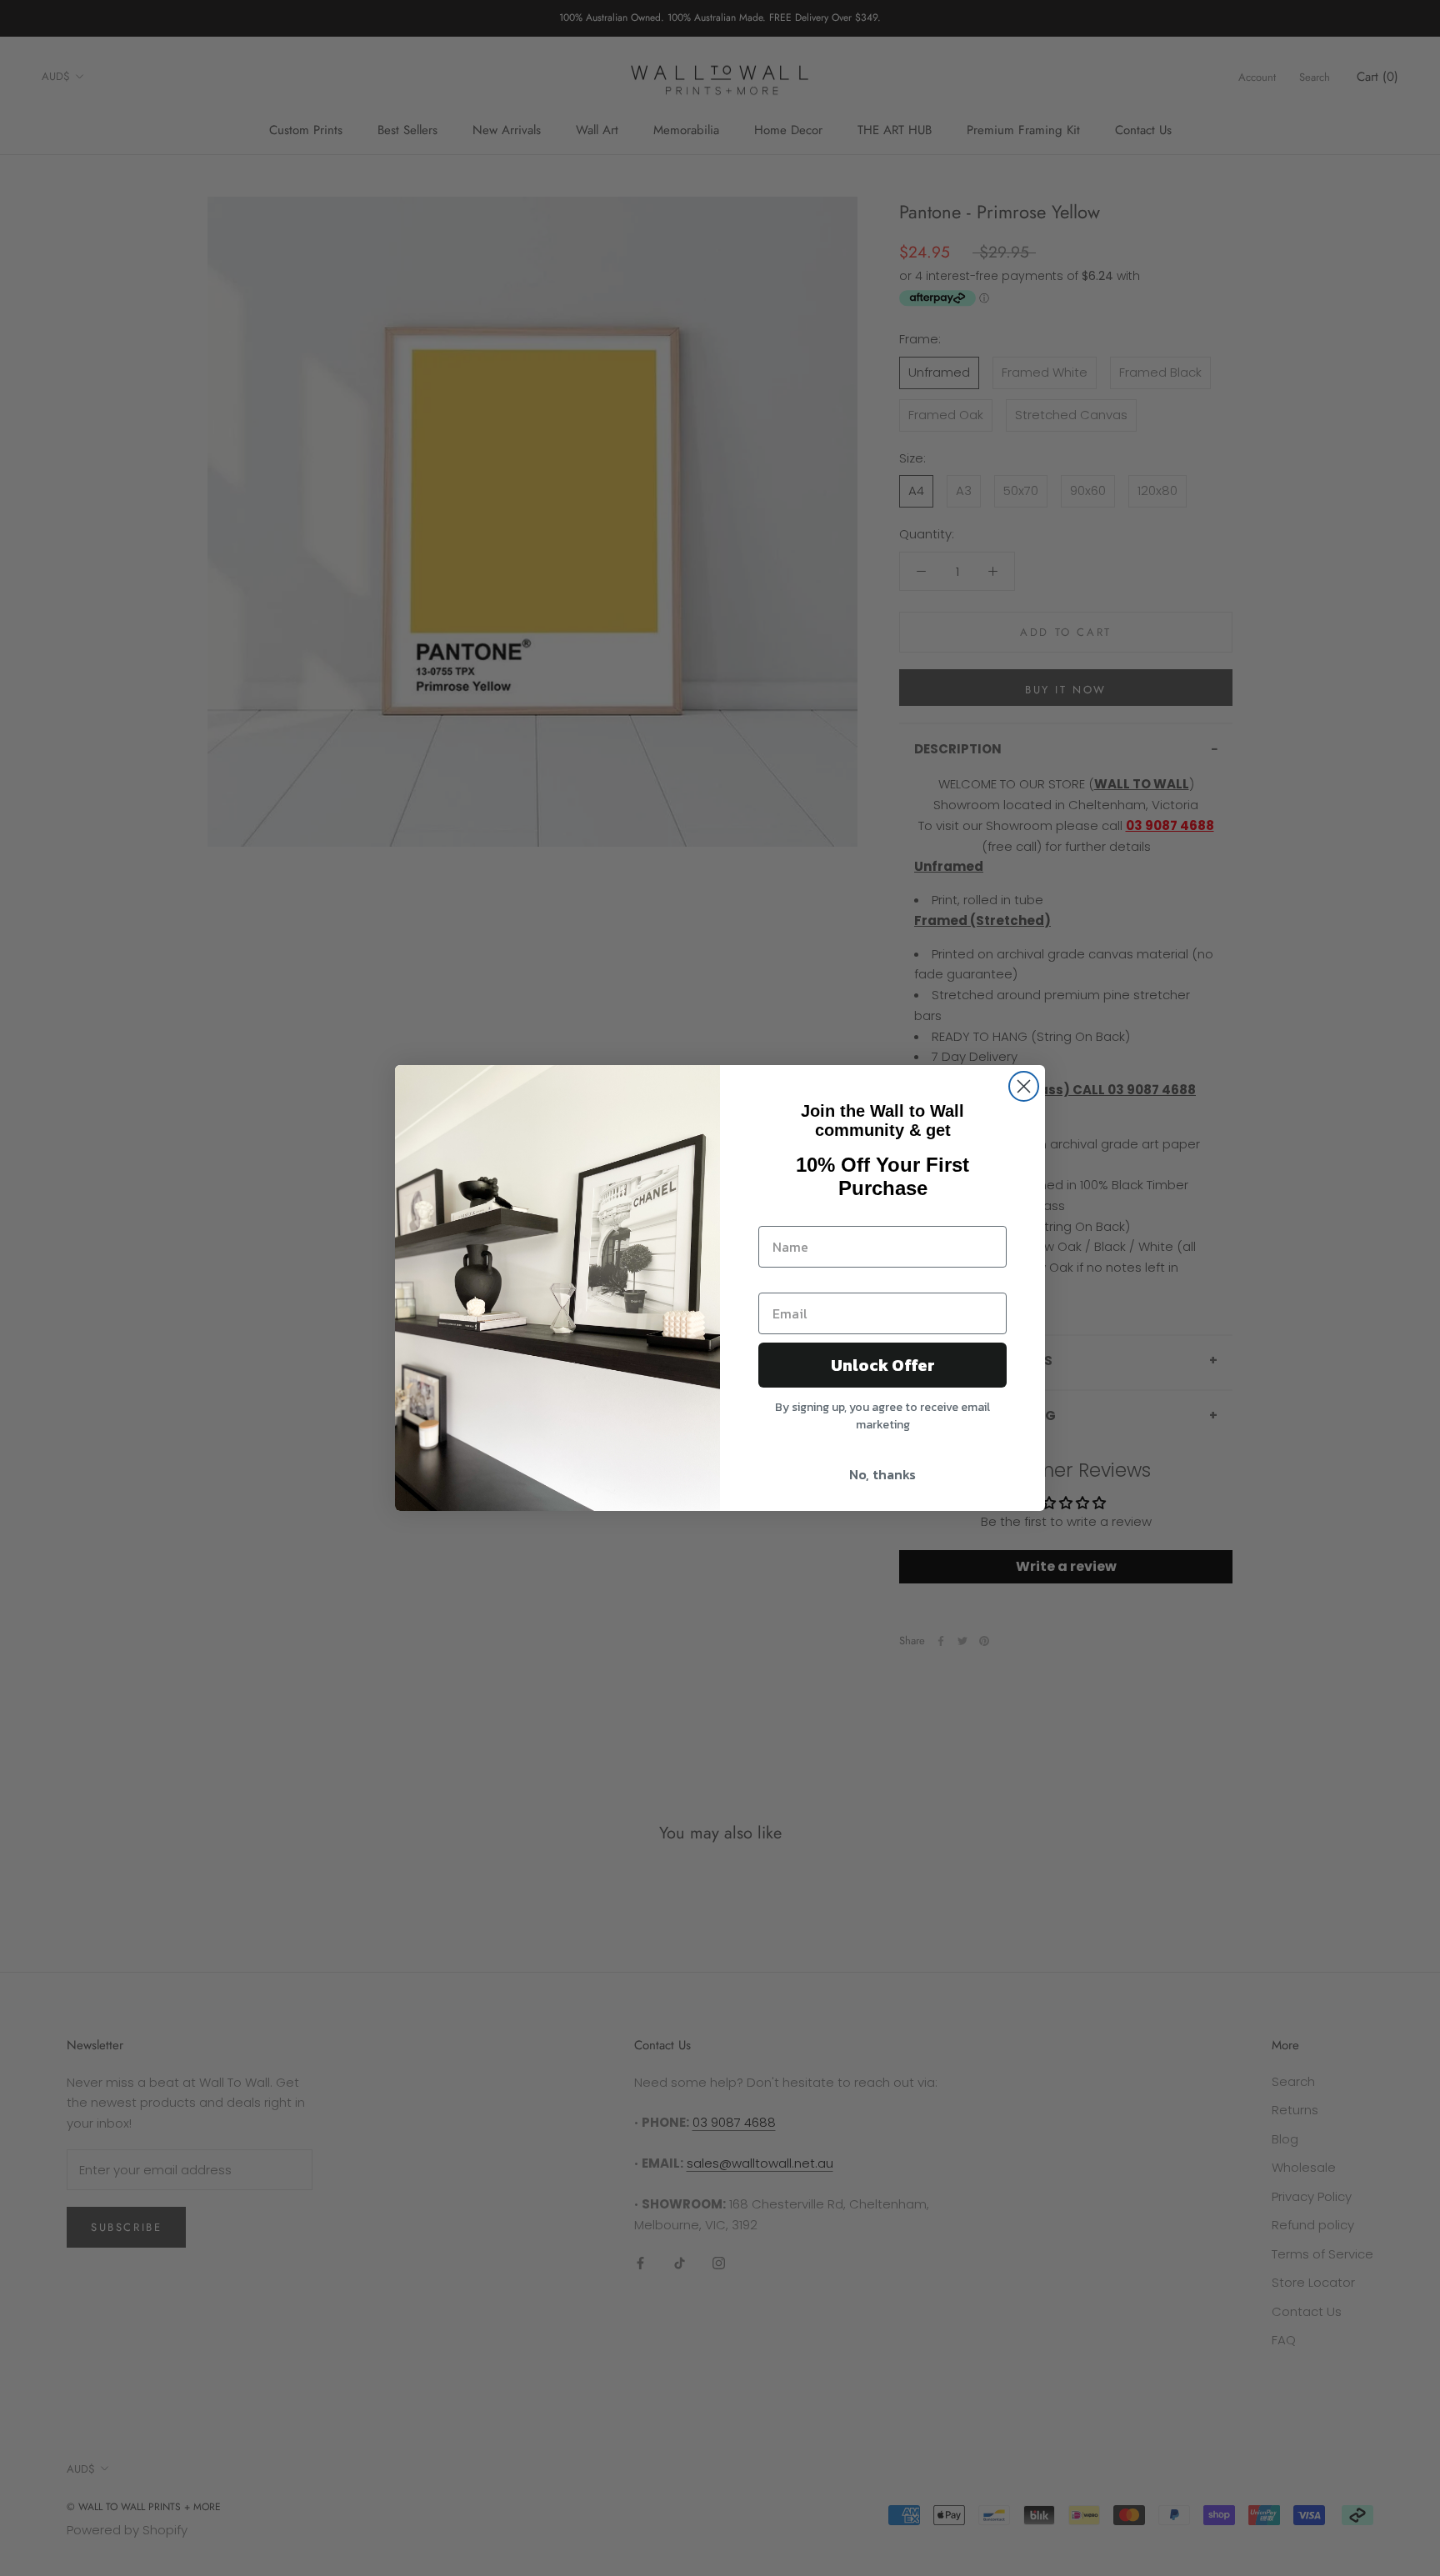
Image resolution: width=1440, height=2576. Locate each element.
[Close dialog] (1024, 1086)
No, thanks (882, 1474)
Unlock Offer (883, 1365)
